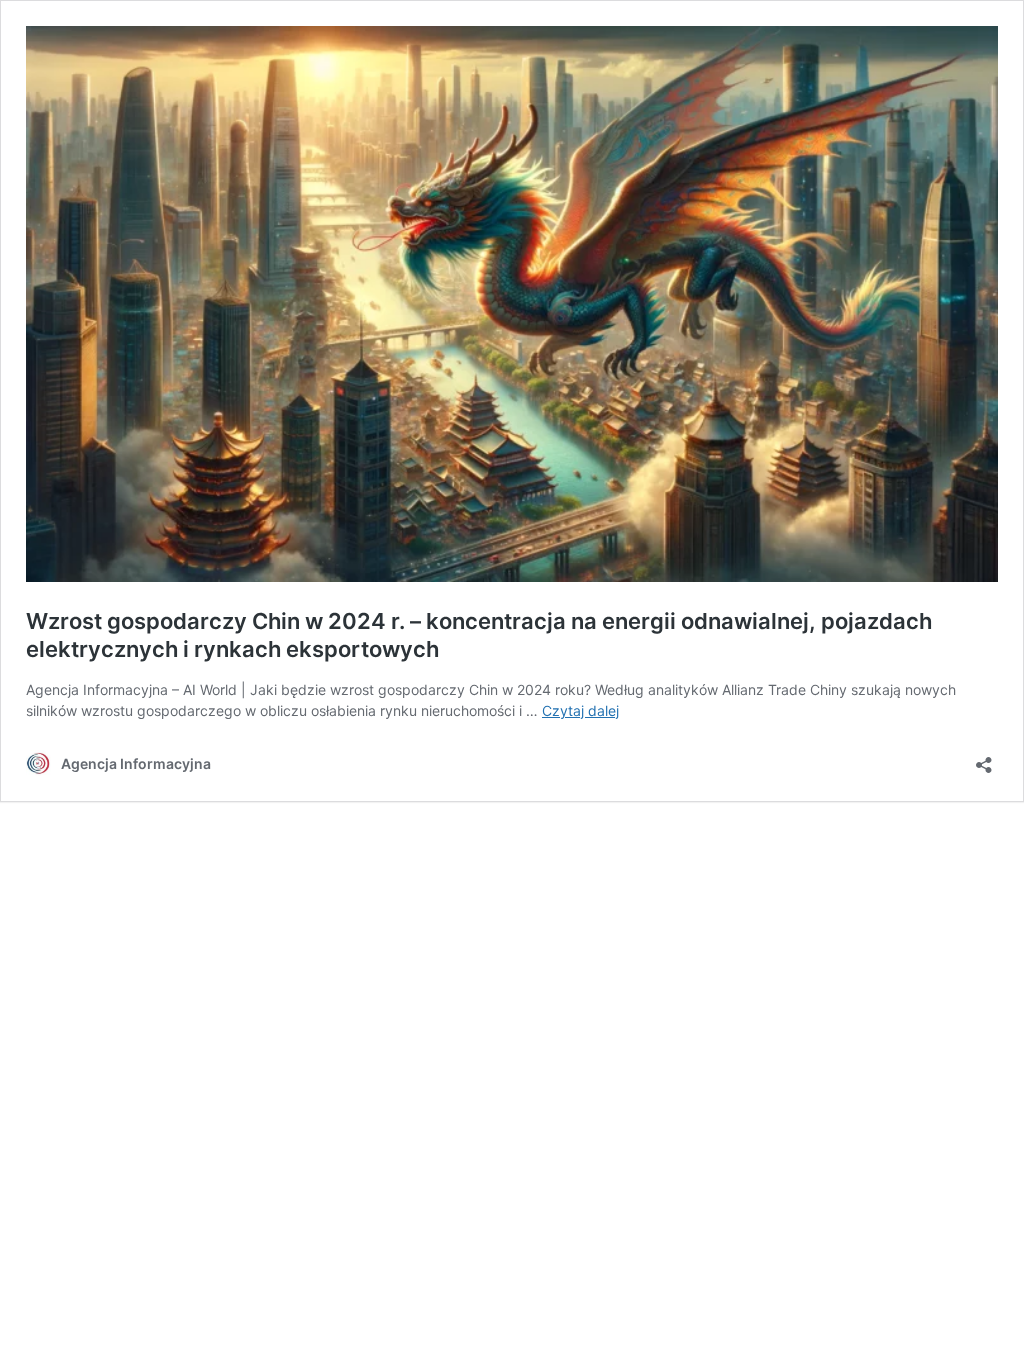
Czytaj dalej (580, 710)
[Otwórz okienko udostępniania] (984, 758)
